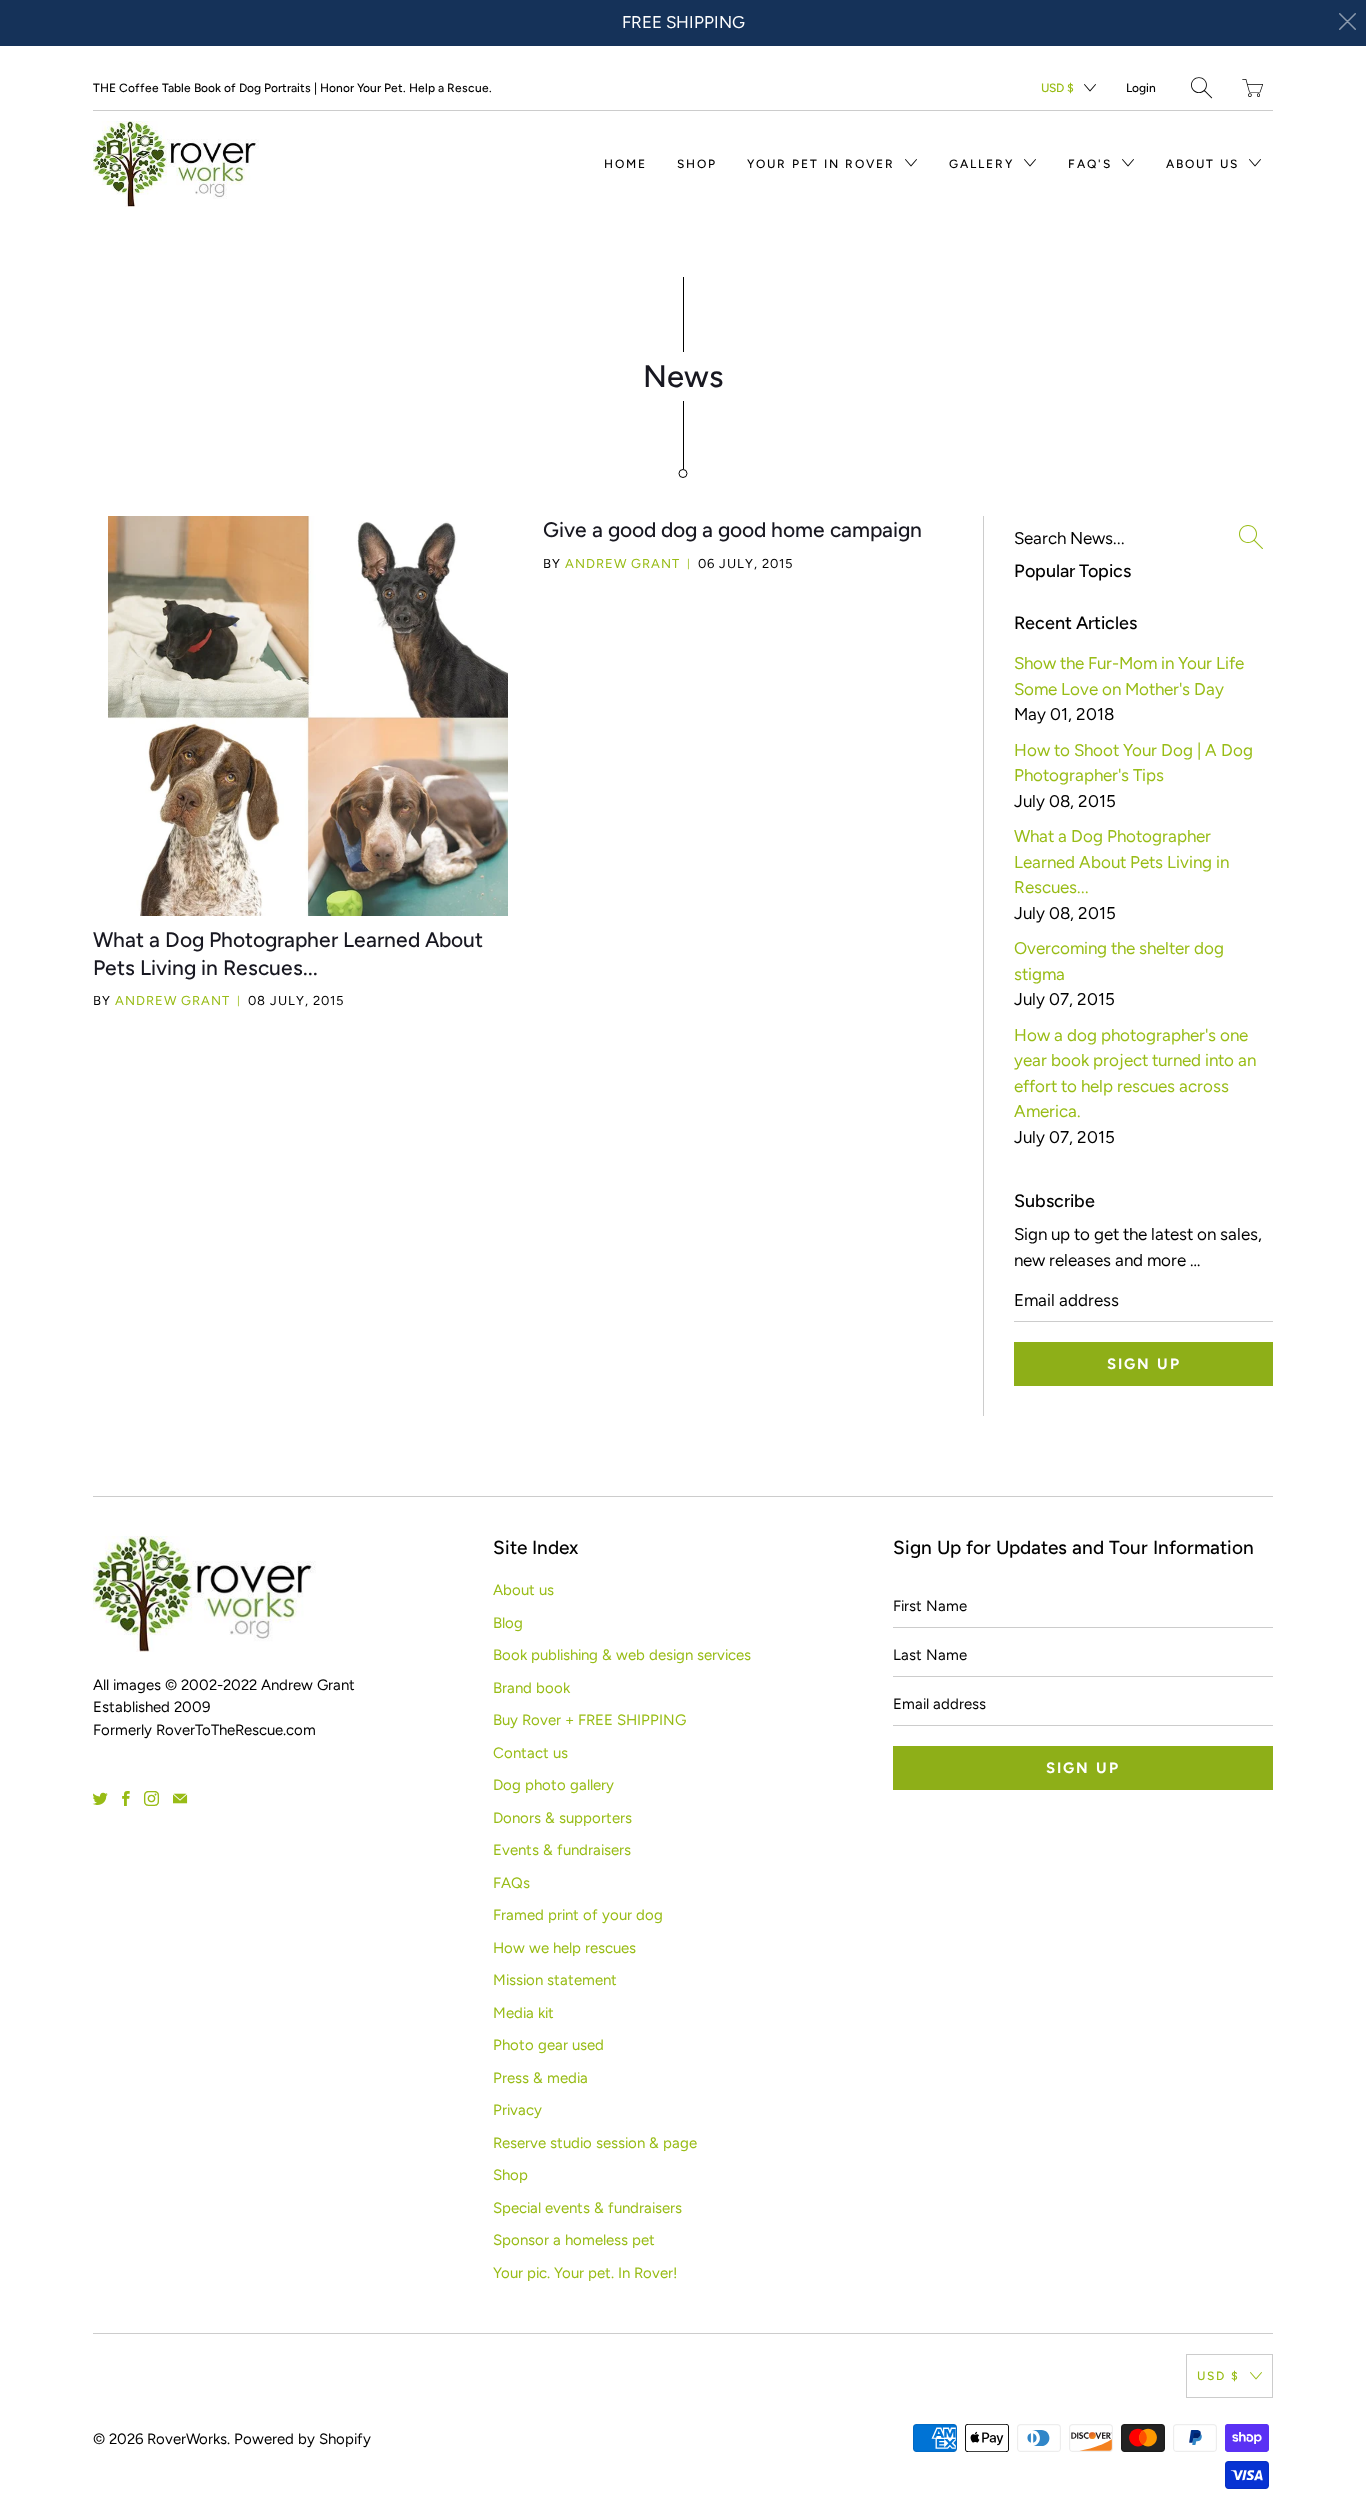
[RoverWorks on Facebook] (126, 1798)
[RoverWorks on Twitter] (100, 1798)
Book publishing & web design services (622, 1655)
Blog (508, 1623)
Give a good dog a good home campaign (732, 529)
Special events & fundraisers (587, 2208)
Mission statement (555, 1980)
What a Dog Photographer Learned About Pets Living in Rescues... (1121, 861)
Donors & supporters (562, 1818)
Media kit (523, 2013)
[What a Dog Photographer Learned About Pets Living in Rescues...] (308, 716)
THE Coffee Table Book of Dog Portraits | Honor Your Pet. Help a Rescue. (292, 88)
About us (1205, 164)
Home (625, 164)
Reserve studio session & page (595, 2143)
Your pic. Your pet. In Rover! (585, 2273)
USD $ (1057, 88)
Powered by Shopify (302, 2439)
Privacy (517, 2110)
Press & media (540, 2078)
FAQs (511, 1883)
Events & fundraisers (562, 1850)
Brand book (531, 1688)
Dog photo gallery (553, 1785)
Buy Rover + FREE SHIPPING (589, 1720)
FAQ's (1092, 164)
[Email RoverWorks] (180, 1798)
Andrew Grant (172, 1000)
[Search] (1201, 87)
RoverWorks (187, 2439)
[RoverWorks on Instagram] (151, 1798)
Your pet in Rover (823, 164)
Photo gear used (548, 2045)
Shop (697, 164)
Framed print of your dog (578, 1915)
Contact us (530, 1753)
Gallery (984, 164)
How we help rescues (564, 1948)
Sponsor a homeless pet (574, 2240)
